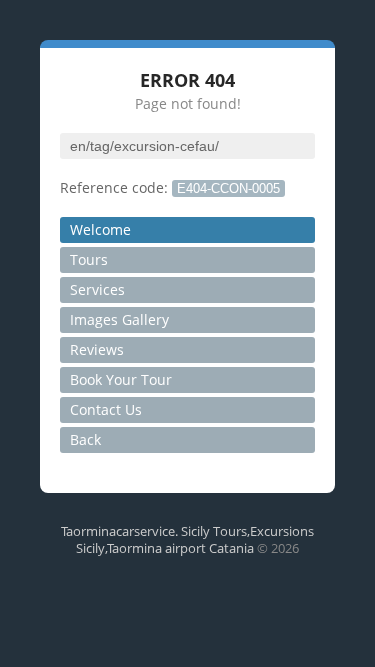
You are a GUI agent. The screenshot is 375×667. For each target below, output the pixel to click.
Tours (89, 259)
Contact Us (106, 409)
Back (85, 439)
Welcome (100, 229)
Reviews (97, 349)
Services (97, 289)
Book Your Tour (121, 379)
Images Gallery (119, 319)
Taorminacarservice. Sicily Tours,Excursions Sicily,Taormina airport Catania (187, 539)
